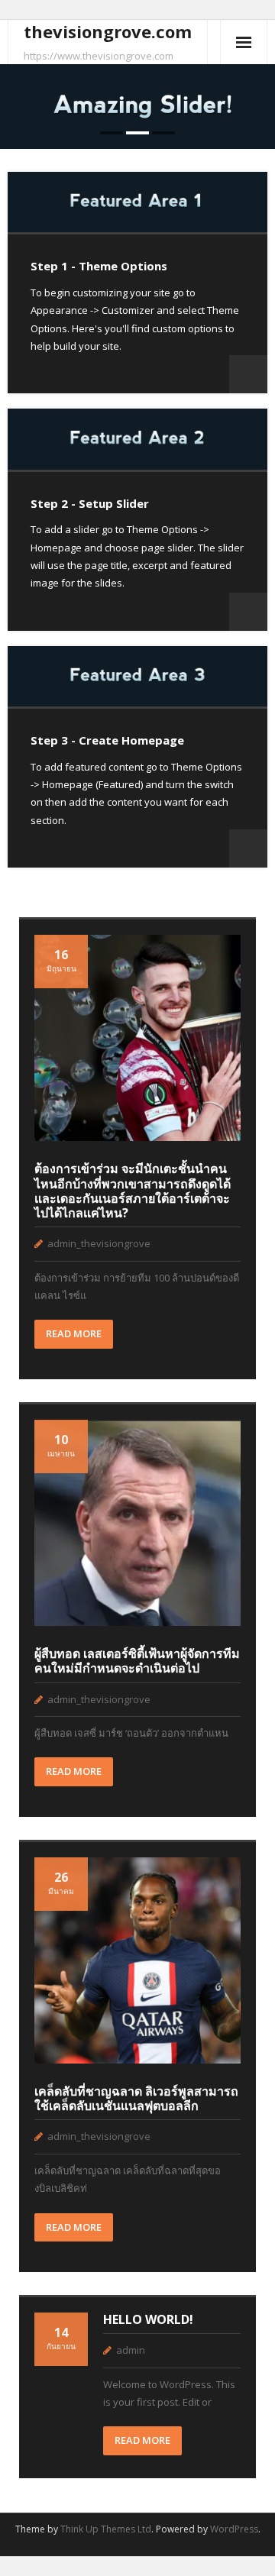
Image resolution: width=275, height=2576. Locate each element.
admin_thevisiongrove (99, 1243)
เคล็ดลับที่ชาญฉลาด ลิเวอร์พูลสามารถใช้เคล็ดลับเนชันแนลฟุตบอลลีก (136, 2098)
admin (131, 2350)
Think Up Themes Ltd (106, 2529)
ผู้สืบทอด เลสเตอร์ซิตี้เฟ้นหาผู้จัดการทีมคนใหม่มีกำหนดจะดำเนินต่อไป (137, 1661)
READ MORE (74, 1333)
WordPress (234, 2529)
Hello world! (148, 2319)
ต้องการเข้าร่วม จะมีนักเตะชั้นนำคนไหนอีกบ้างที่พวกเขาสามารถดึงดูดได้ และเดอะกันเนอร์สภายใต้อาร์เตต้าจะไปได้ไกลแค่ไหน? (133, 1191)
